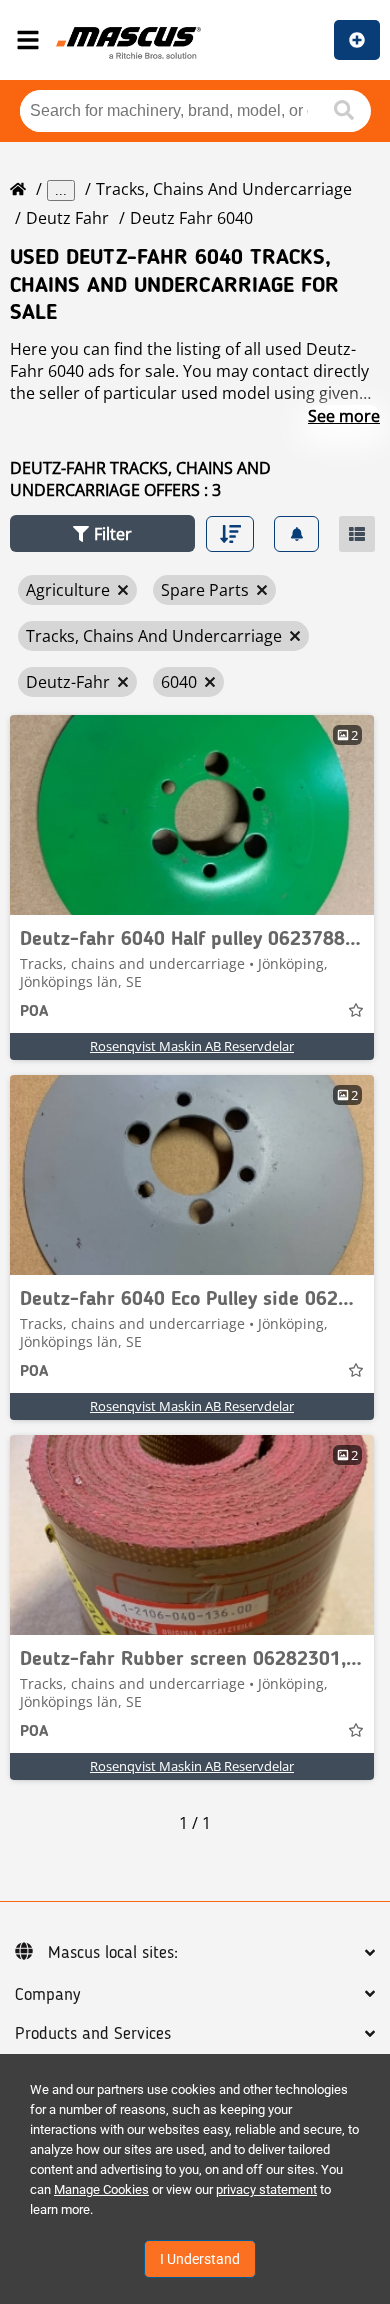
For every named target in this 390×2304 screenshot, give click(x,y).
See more (344, 416)
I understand (200, 2259)
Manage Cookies (101, 2189)
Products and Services (93, 2034)
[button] (102, 533)
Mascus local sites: (113, 1953)
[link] (192, 815)
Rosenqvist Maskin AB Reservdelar (192, 1046)
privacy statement (266, 2189)
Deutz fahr (67, 218)
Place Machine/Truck (357, 40)
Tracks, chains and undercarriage (224, 189)
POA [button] (34, 1012)
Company (47, 1995)
